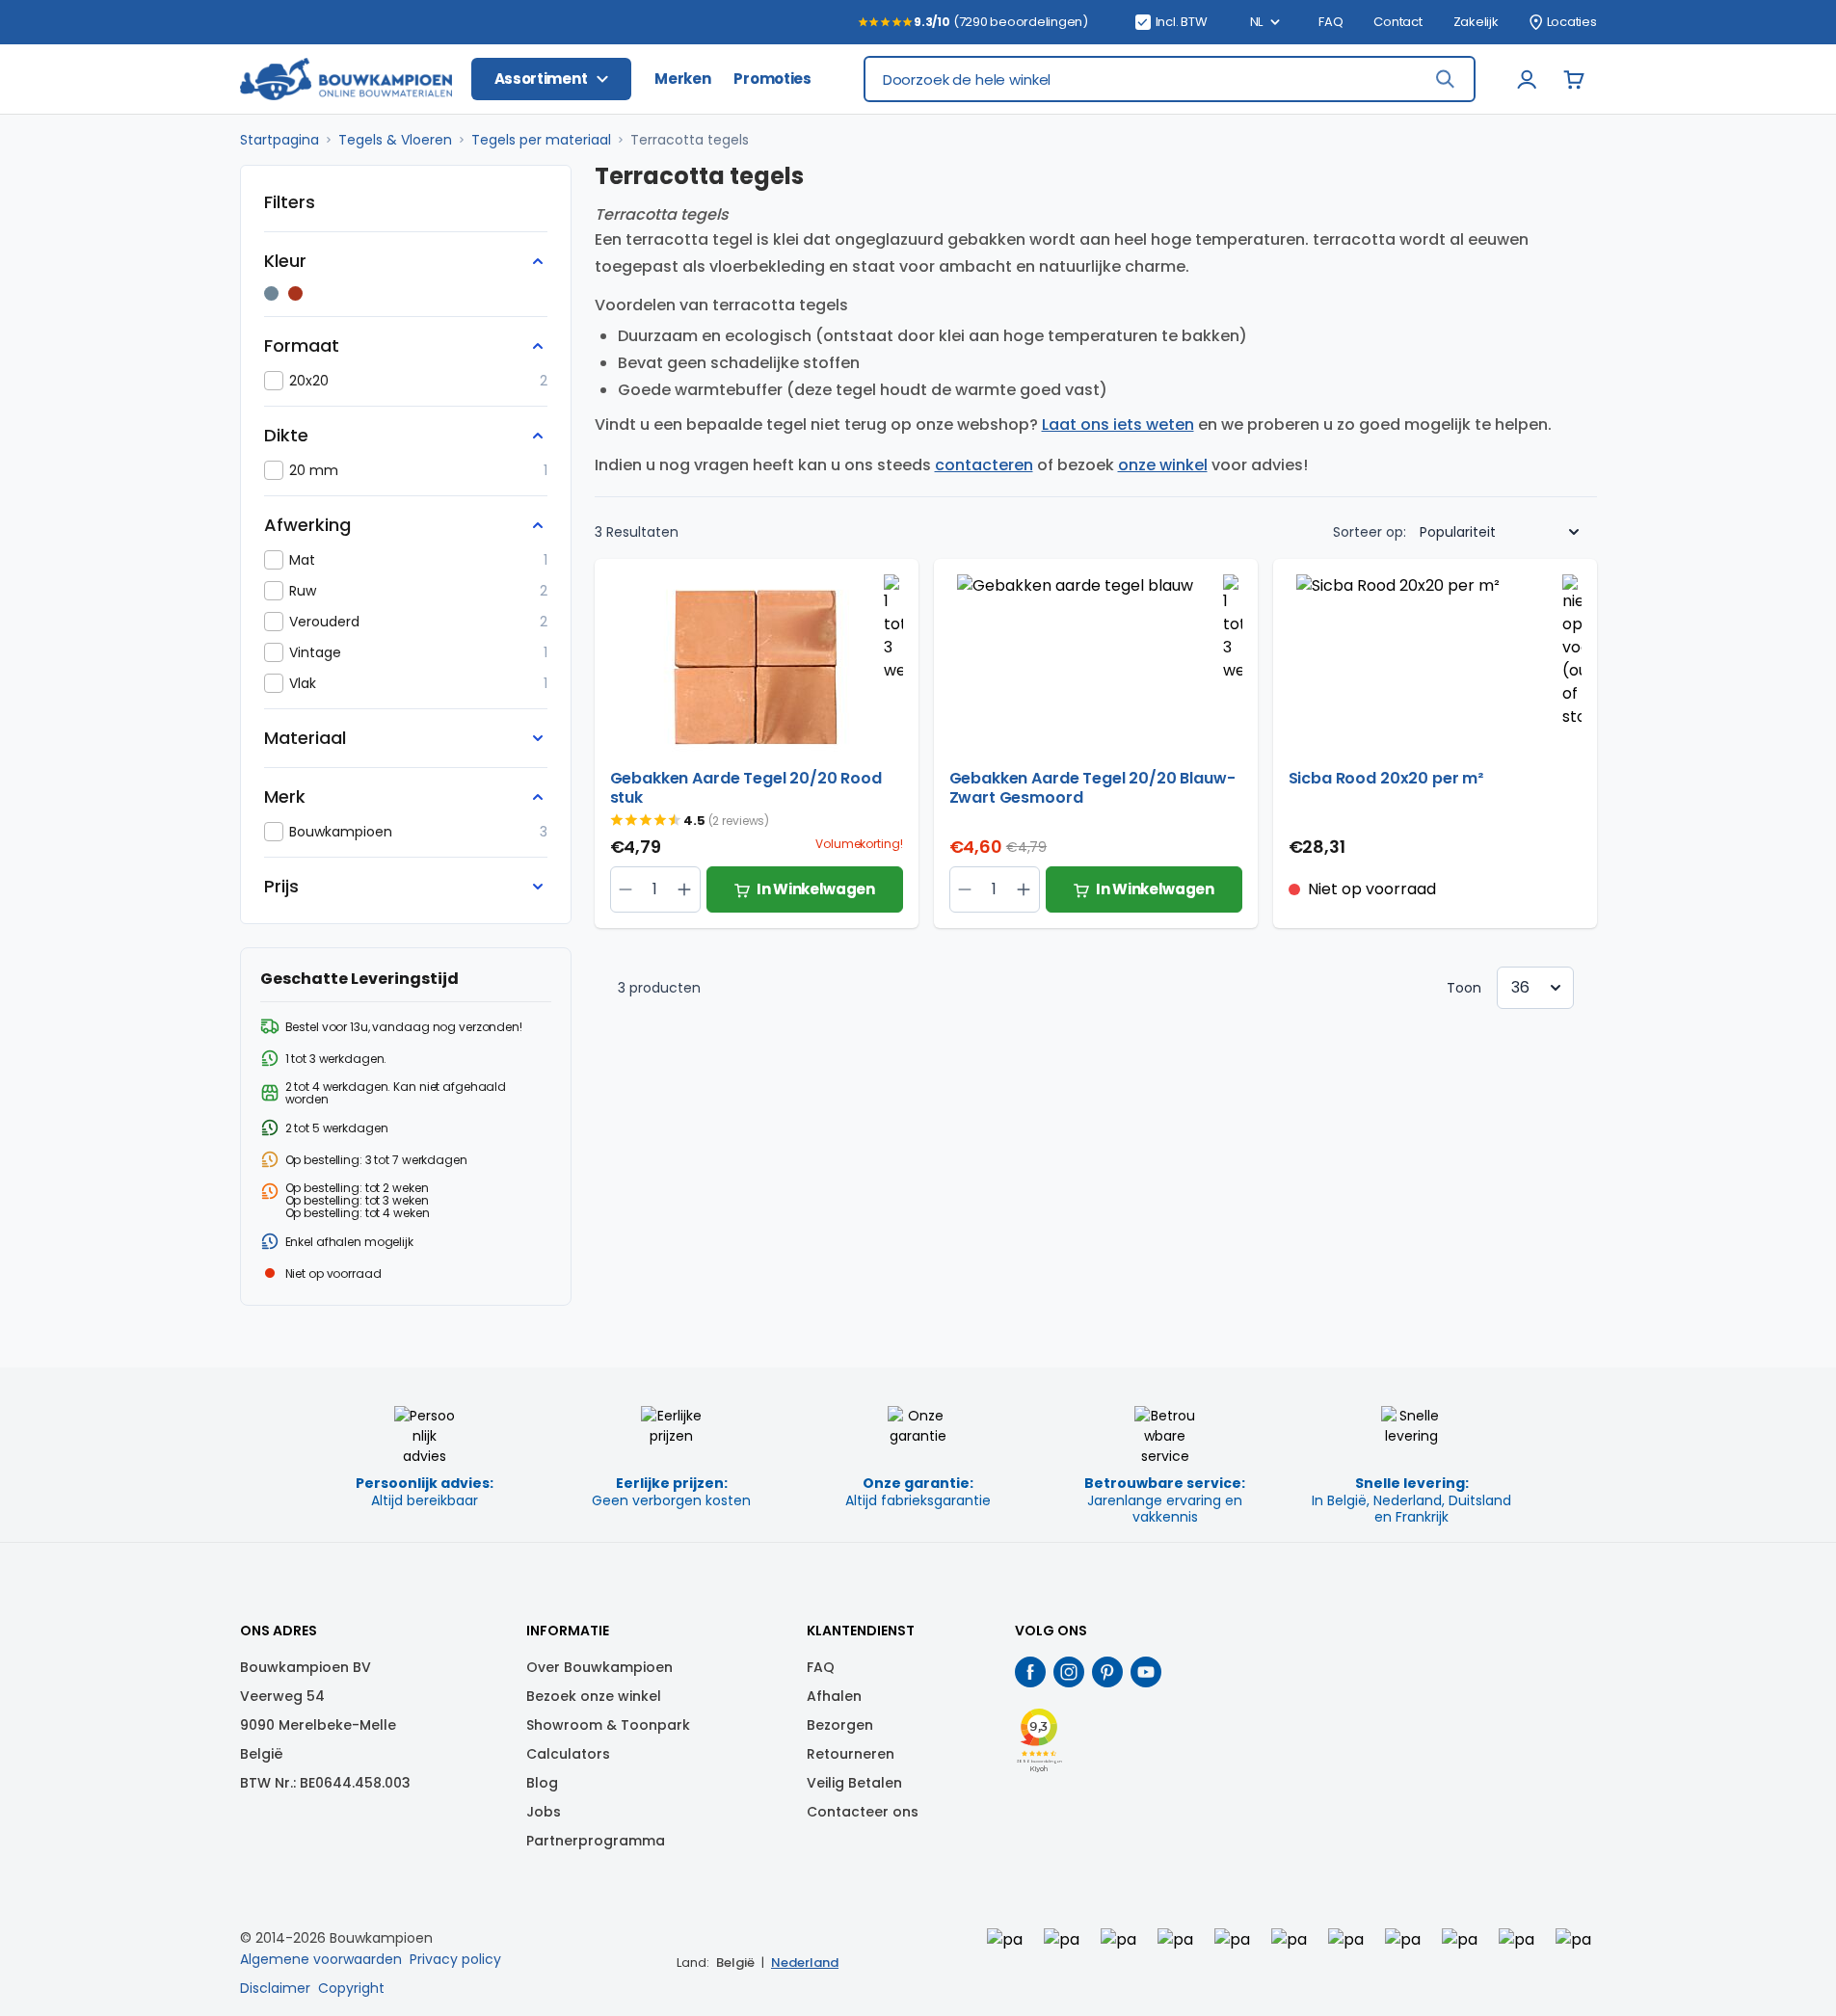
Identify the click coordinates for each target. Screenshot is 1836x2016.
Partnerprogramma (596, 1841)
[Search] (1445, 79)
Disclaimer (275, 1988)
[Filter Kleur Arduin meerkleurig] (271, 293)
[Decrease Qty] (685, 889)
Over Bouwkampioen (599, 1667)
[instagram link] (1069, 1672)
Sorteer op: (1370, 532)
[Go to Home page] (346, 80)
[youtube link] (1146, 1672)
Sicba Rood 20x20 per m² (1386, 779)
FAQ (1330, 22)
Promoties (772, 79)
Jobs (544, 1812)
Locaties (1572, 22)
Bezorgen (840, 1725)
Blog (542, 1783)
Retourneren (851, 1754)
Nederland (805, 1963)
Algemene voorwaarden (321, 1959)
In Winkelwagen (816, 889)
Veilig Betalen (854, 1783)
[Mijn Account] (1528, 79)
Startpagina (279, 140)
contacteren (984, 465)
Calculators (568, 1754)
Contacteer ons (863, 1812)
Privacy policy (455, 1959)
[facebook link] (1030, 1672)
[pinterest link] (1107, 1672)
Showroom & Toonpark (608, 1725)
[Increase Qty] (626, 889)
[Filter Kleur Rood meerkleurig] (295, 293)
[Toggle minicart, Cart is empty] (1574, 79)
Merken (682, 79)
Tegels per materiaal (541, 140)
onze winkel (1163, 465)
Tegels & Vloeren (395, 140)
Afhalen (834, 1696)
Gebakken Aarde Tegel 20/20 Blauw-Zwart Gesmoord (1092, 788)
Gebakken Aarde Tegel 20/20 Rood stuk (746, 788)
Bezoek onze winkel (594, 1696)
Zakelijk (1476, 22)
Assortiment (541, 79)
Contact (1397, 22)
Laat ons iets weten (1118, 424)
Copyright (351, 1988)
